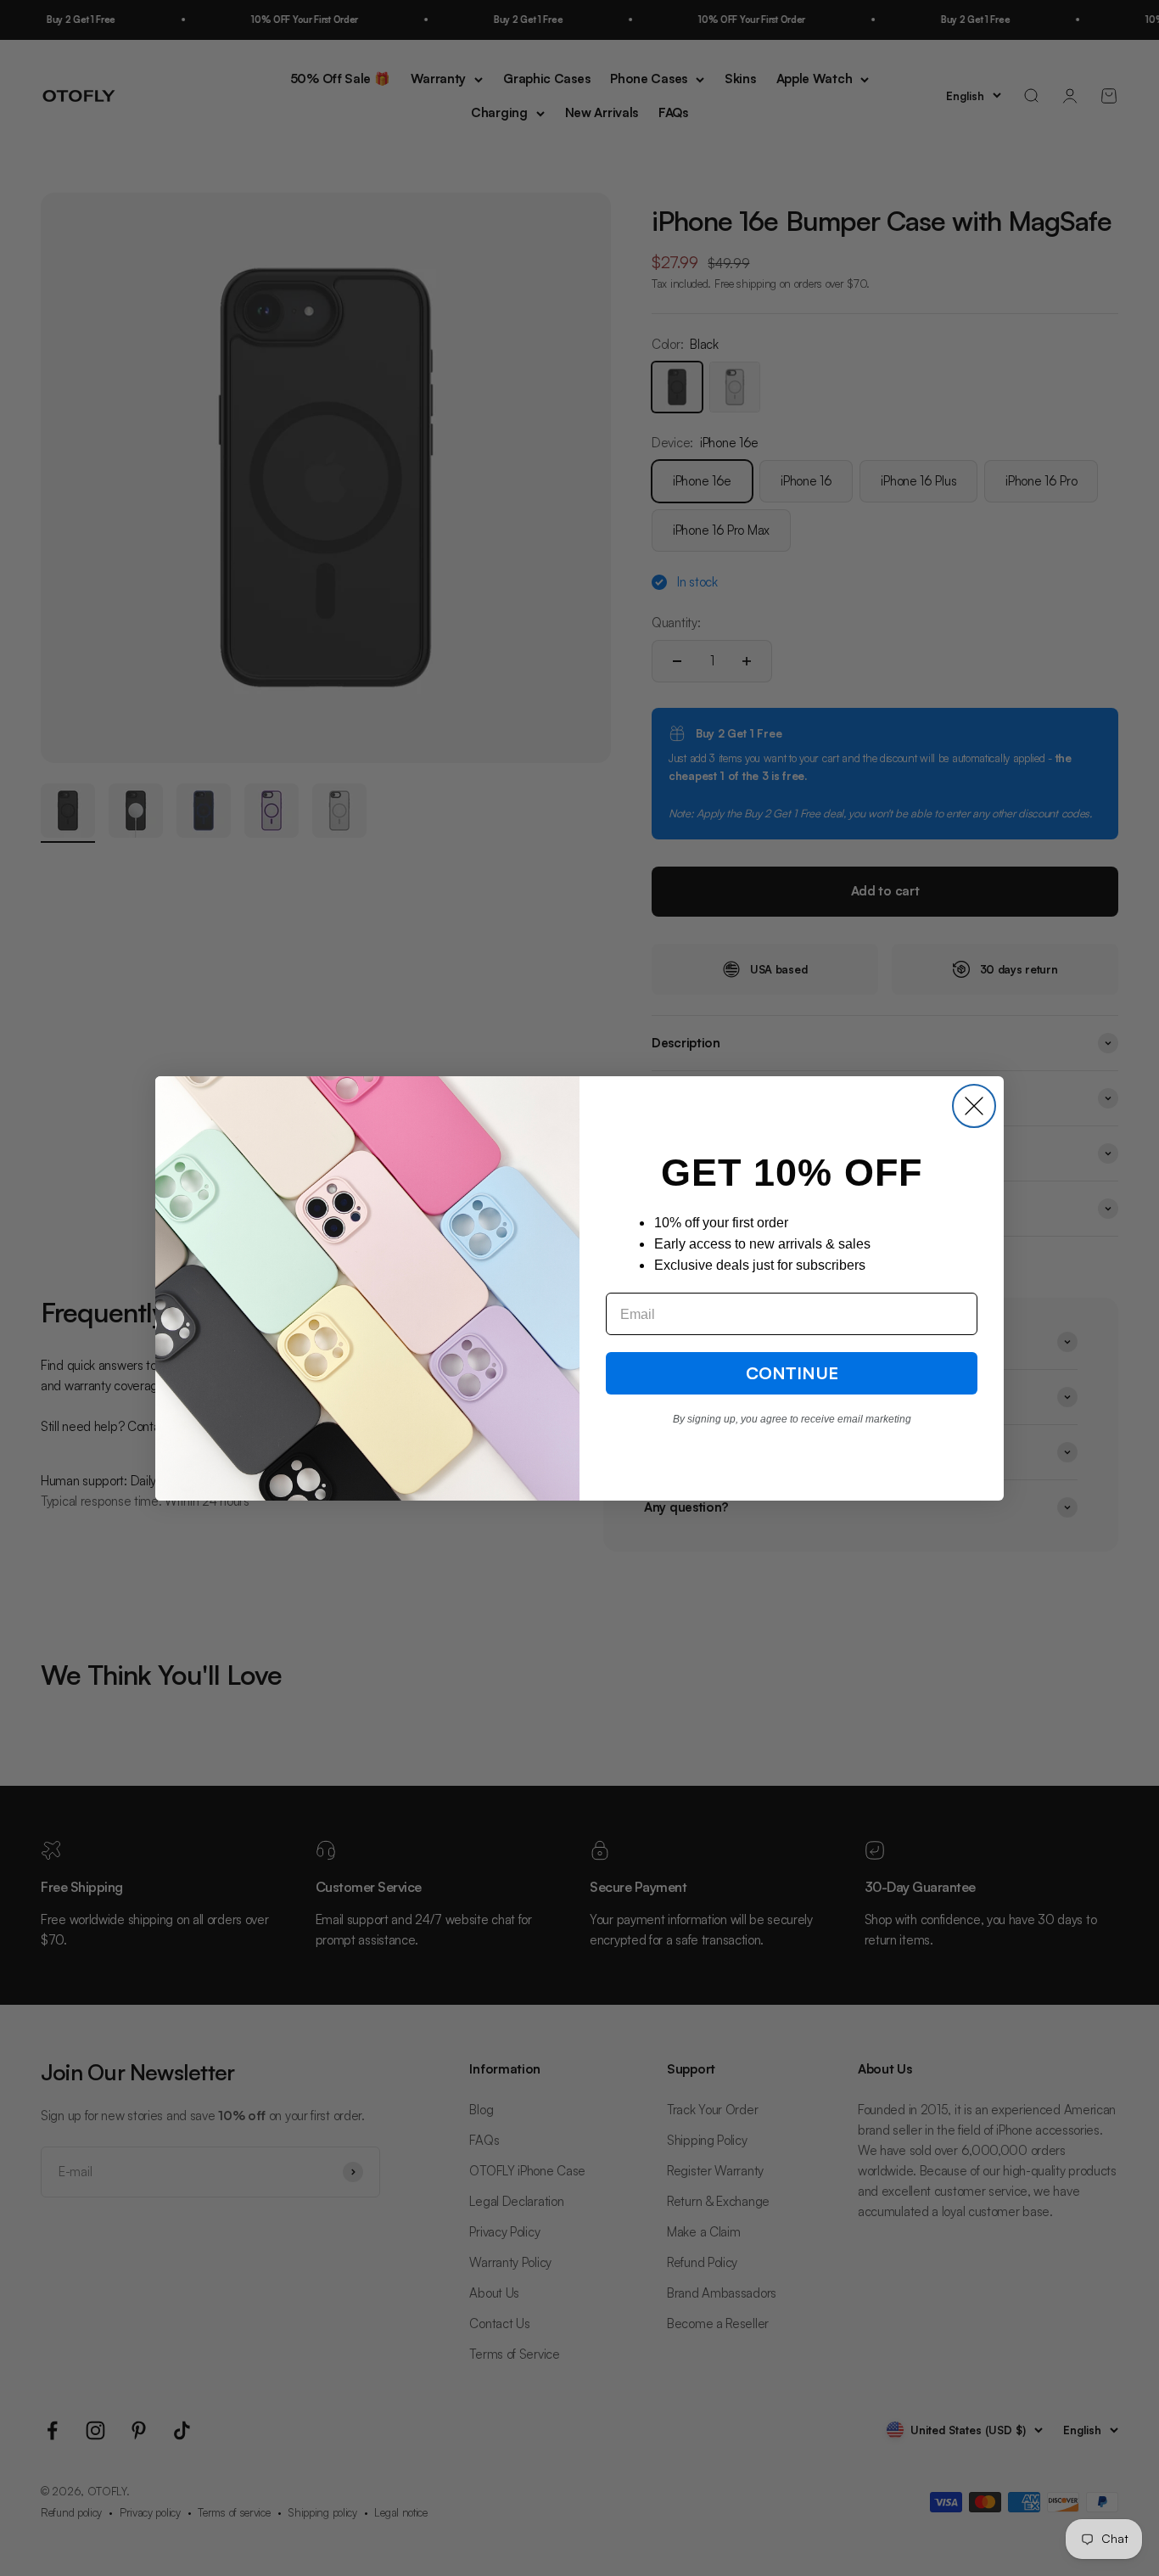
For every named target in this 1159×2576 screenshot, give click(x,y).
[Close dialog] (974, 1106)
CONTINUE (792, 1373)
